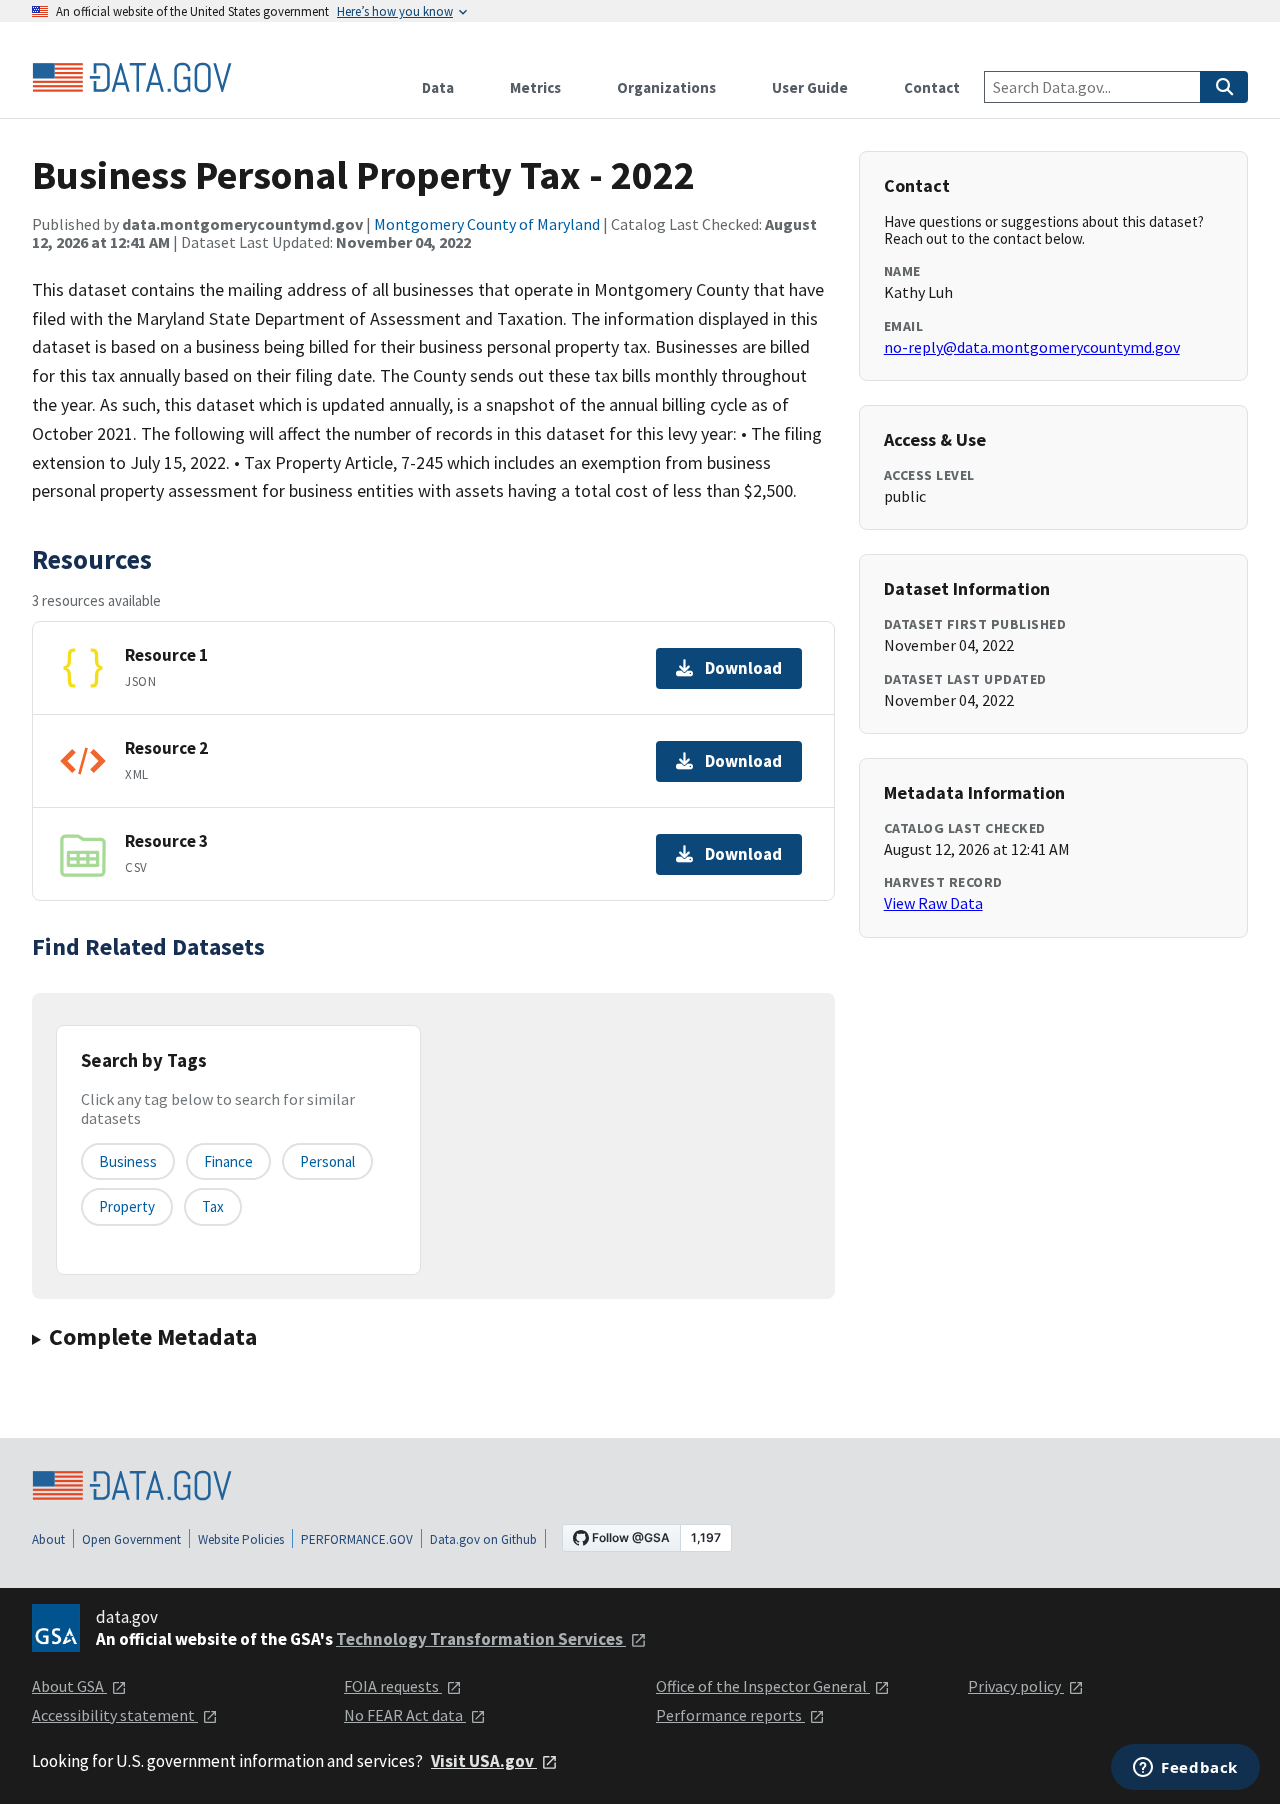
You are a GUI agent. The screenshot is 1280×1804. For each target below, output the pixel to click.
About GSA (69, 1686)
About (48, 1539)
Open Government (131, 1539)
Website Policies (241, 1539)
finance (228, 1161)
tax (213, 1206)
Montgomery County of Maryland (487, 224)
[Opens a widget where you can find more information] (1185, 1769)
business (128, 1161)
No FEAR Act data (405, 1715)
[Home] (132, 78)
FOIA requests (393, 1686)
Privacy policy (1016, 1686)
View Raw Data (933, 903)
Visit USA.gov (484, 1761)
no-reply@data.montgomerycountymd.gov (1032, 347)
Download (743, 668)
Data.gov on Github (483, 1539)
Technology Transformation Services (481, 1639)
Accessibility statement (115, 1715)
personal (327, 1161)
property (127, 1206)
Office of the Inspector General (763, 1686)
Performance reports (730, 1715)
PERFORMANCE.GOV (357, 1539)
